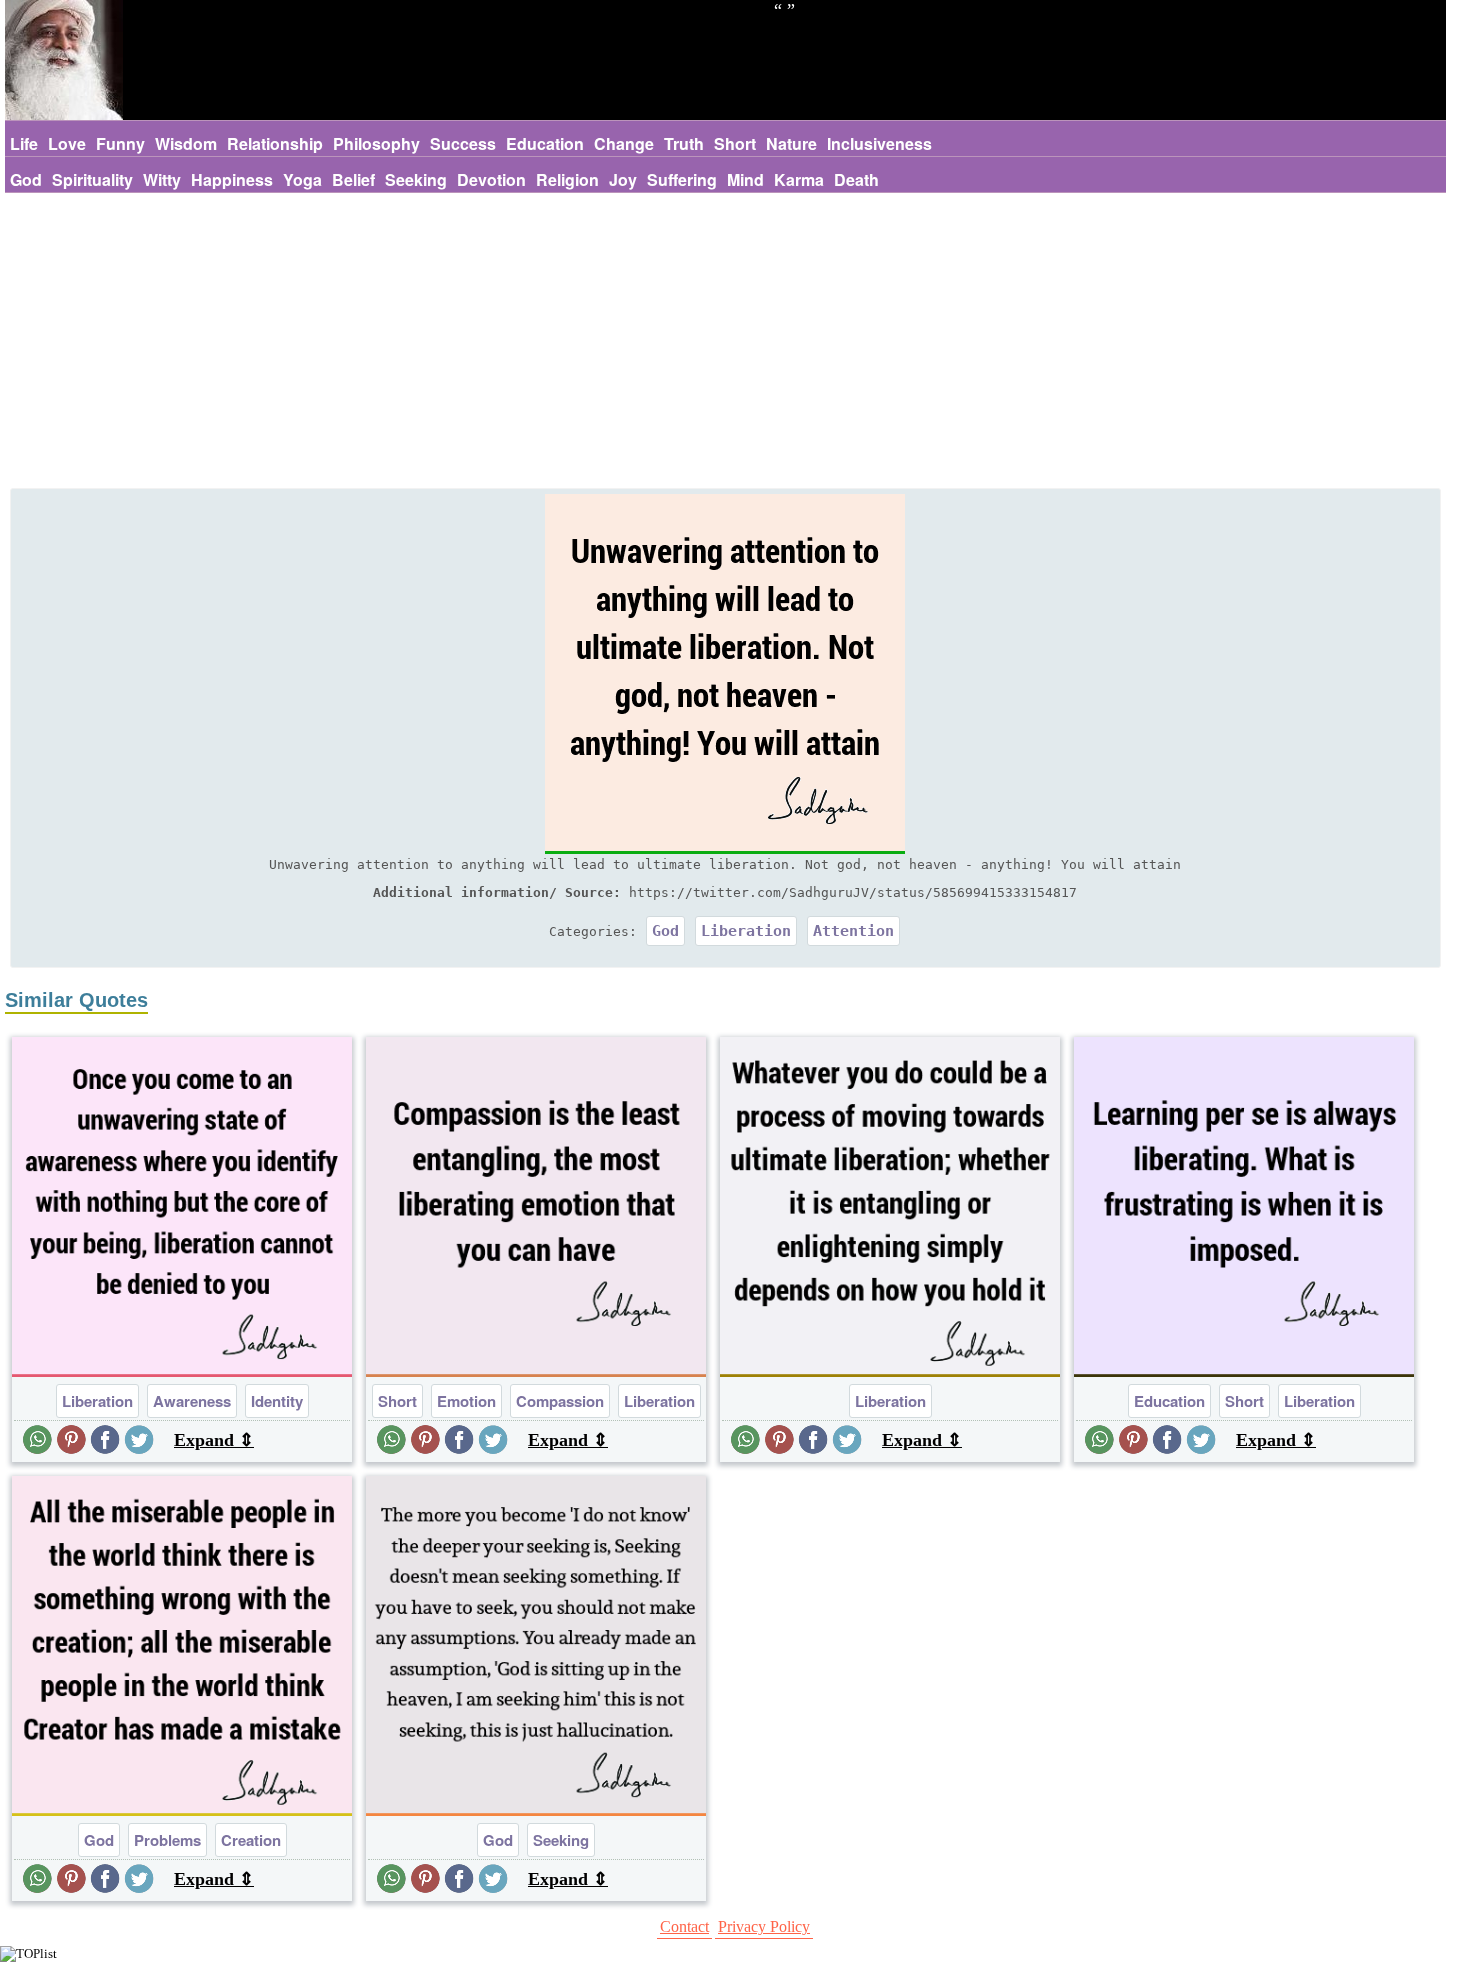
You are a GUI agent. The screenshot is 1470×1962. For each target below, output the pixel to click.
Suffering (682, 179)
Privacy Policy (764, 1926)
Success (463, 143)
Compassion (560, 1401)
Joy (623, 179)
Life (24, 143)
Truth (684, 143)
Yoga (302, 179)
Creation (251, 1840)
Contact (684, 1926)
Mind (745, 179)
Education (545, 143)
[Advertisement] (725, 343)
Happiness (232, 179)
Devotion (491, 179)
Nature (791, 143)
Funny (120, 143)
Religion (567, 179)
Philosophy (376, 143)
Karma (799, 179)
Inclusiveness (879, 143)
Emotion (466, 1401)
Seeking (416, 179)
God (26, 179)
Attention (853, 931)
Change (624, 143)
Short (735, 143)
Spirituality (92, 179)
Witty (162, 179)
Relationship (275, 143)
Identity (277, 1401)
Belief (353, 179)
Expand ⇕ (214, 1440)
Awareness (192, 1401)
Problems (167, 1840)
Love (67, 143)
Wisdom (186, 143)
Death (856, 179)
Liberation (746, 931)
